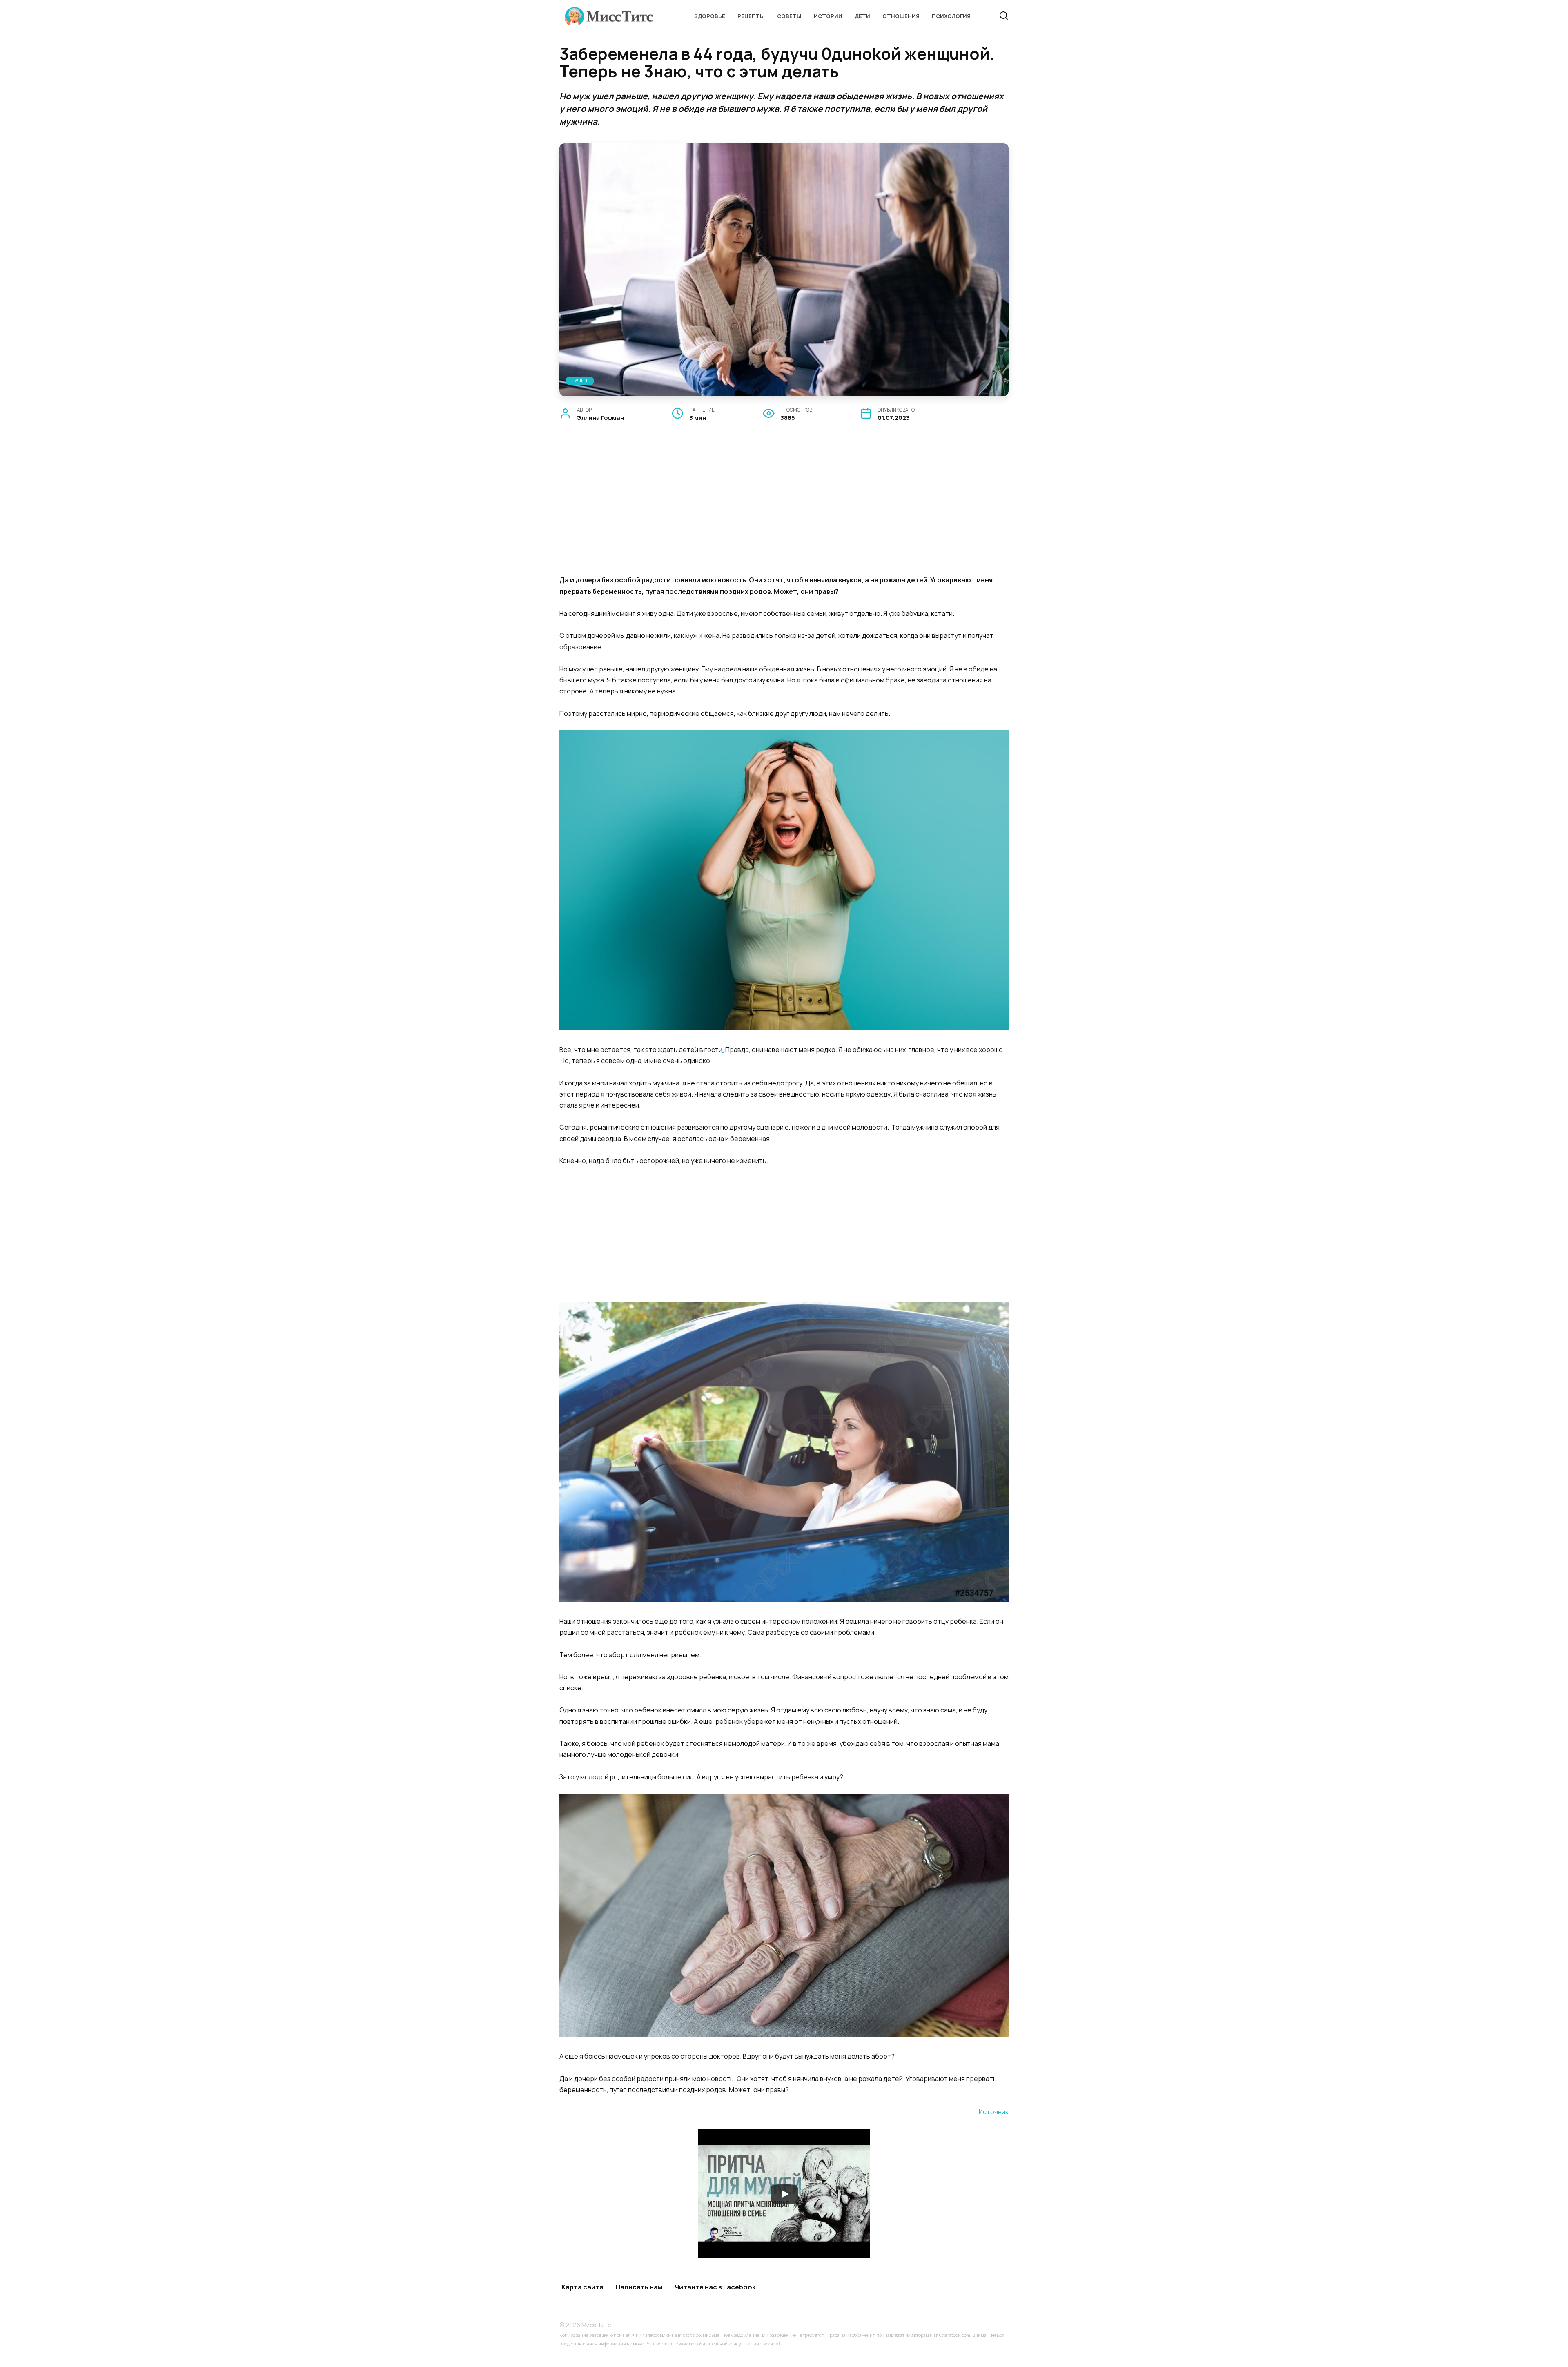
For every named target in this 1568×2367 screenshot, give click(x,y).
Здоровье (710, 16)
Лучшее (580, 381)
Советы (789, 16)
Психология (951, 16)
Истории (828, 16)
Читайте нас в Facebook (715, 2287)
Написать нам (639, 2287)
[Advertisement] (784, 508)
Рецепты (751, 16)
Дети (862, 16)
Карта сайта (582, 2287)
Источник (994, 2112)
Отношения (901, 16)
